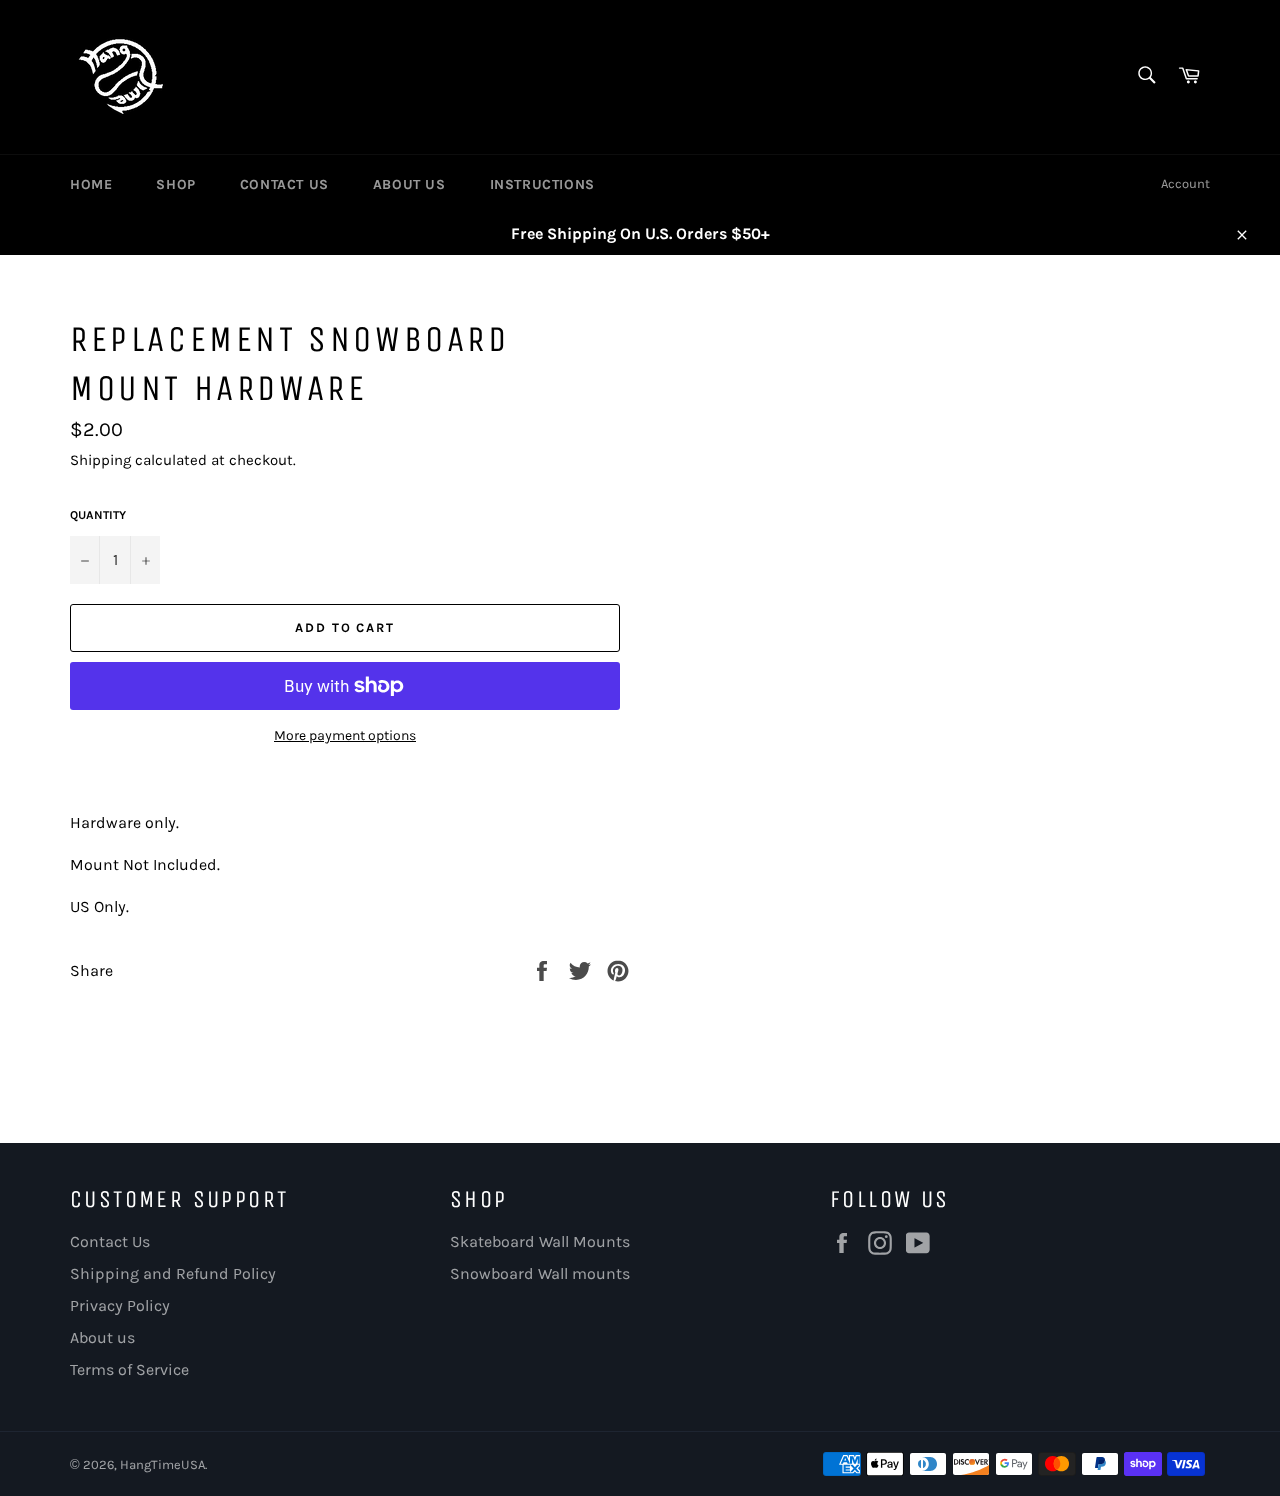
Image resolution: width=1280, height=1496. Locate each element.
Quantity (98, 515)
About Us (409, 184)
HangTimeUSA (162, 1464)
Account (1185, 183)
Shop (175, 184)
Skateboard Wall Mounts (540, 1241)
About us (102, 1337)
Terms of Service (129, 1369)
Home (91, 184)
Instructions (542, 184)
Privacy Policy (120, 1305)
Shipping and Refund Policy (173, 1273)
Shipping (100, 460)
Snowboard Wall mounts (540, 1273)
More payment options (345, 735)
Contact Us (284, 184)
